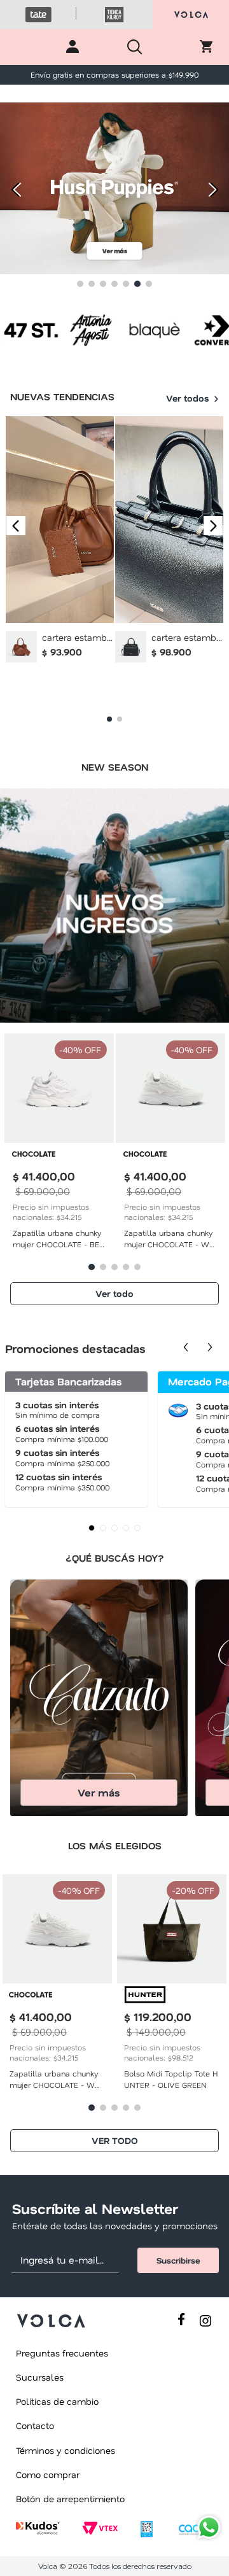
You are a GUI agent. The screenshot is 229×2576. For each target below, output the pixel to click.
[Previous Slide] (14, 190)
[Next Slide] (215, 190)
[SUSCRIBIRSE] (178, 2260)
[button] (80, 284)
